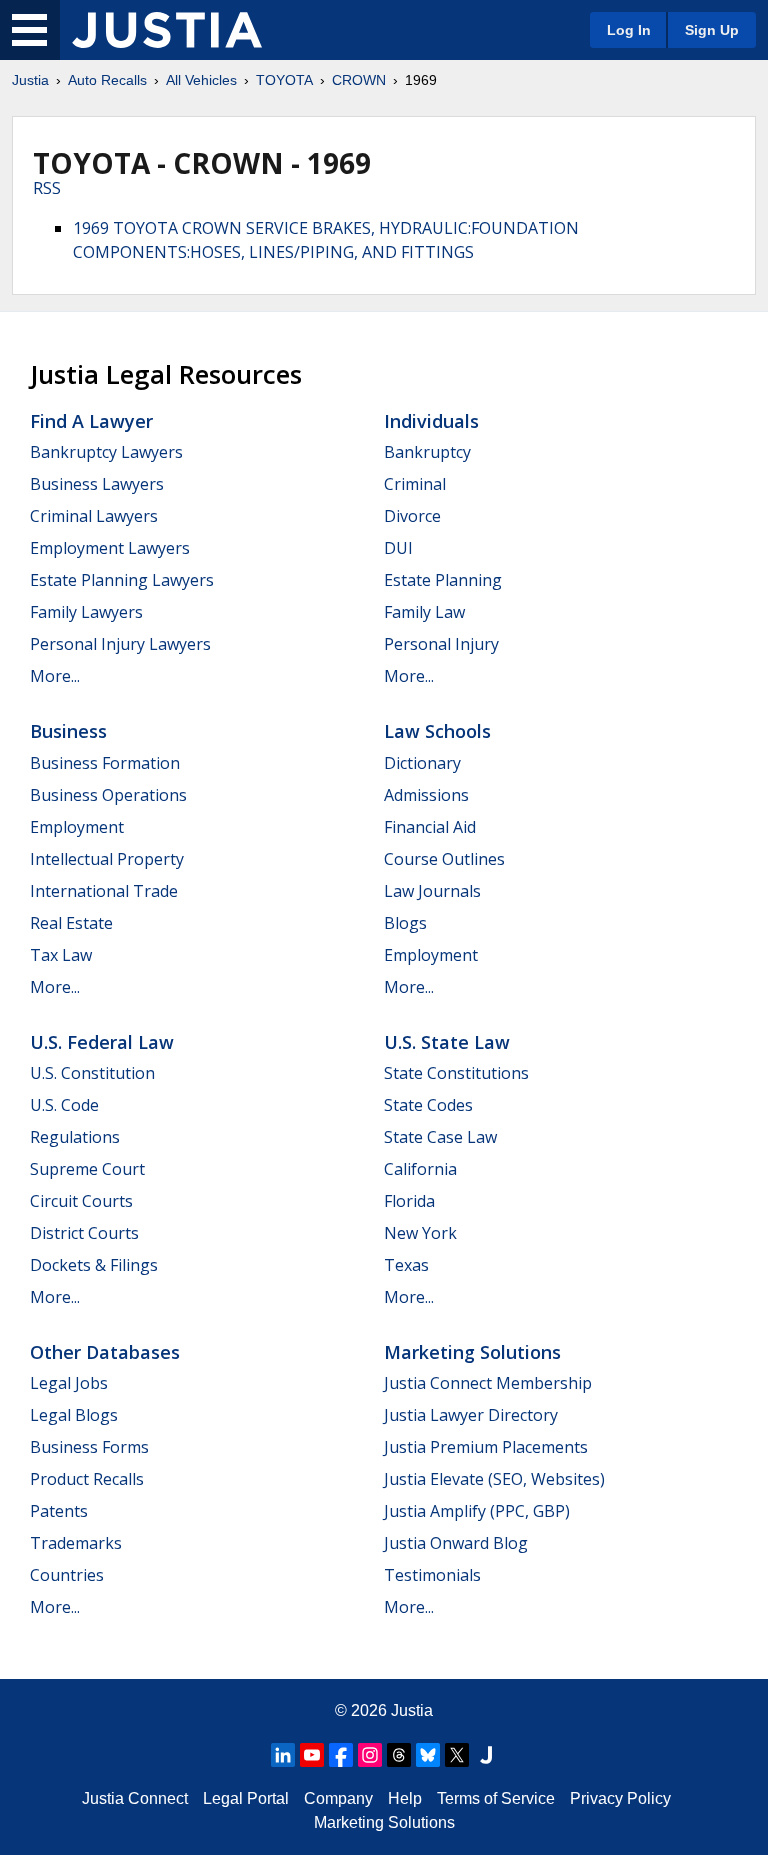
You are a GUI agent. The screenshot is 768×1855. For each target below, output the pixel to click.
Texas (406, 1265)
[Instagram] (370, 1755)
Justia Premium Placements (486, 1447)
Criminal (415, 484)
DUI (398, 548)
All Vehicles (201, 80)
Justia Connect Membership (488, 1383)
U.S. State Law (447, 1042)
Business (68, 731)
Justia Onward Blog (456, 1543)
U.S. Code (64, 1105)
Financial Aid (430, 827)
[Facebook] (341, 1755)
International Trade (104, 891)
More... (55, 676)
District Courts (84, 1233)
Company (338, 1798)
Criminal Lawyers (94, 516)
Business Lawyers (97, 484)
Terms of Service (496, 1798)
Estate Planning (443, 580)
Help (405, 1798)
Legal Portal (246, 1798)
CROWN (359, 80)
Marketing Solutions (472, 1352)
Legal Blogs (74, 1415)
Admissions (426, 795)
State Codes (428, 1105)
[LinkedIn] (283, 1755)
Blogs (405, 923)
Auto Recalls (107, 80)
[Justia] (167, 30)
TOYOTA (284, 80)
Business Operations (108, 795)
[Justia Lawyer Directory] (486, 1755)
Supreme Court (87, 1169)
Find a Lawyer (91, 421)
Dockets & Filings (94, 1265)
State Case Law (440, 1137)
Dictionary (422, 763)
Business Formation (105, 763)
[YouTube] (312, 1755)
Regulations (75, 1137)
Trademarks (76, 1543)
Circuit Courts (81, 1201)
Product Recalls (87, 1479)
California (420, 1169)
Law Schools (437, 731)
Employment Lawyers (110, 548)
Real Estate (71, 923)
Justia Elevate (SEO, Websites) (494, 1479)
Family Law (424, 612)
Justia (30, 80)
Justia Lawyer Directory (471, 1415)
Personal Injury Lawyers (120, 644)
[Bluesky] (428, 1755)
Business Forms (89, 1447)
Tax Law (61, 955)
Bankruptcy (427, 452)
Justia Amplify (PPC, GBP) (477, 1511)
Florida (409, 1201)
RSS (47, 188)
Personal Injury (441, 644)
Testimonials (432, 1575)
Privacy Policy (620, 1798)
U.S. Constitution (92, 1073)
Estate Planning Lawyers (122, 580)
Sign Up (712, 30)
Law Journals (432, 891)
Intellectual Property (107, 859)
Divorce (412, 516)
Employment (77, 827)
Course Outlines (444, 859)
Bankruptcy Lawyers (106, 452)
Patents (59, 1511)
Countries (67, 1575)
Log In (629, 30)
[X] (457, 1755)
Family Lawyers (86, 612)
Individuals (431, 421)
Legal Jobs (69, 1383)
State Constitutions (456, 1073)
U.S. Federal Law (102, 1042)
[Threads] (399, 1755)
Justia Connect (135, 1798)
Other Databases (105, 1352)
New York (420, 1233)
